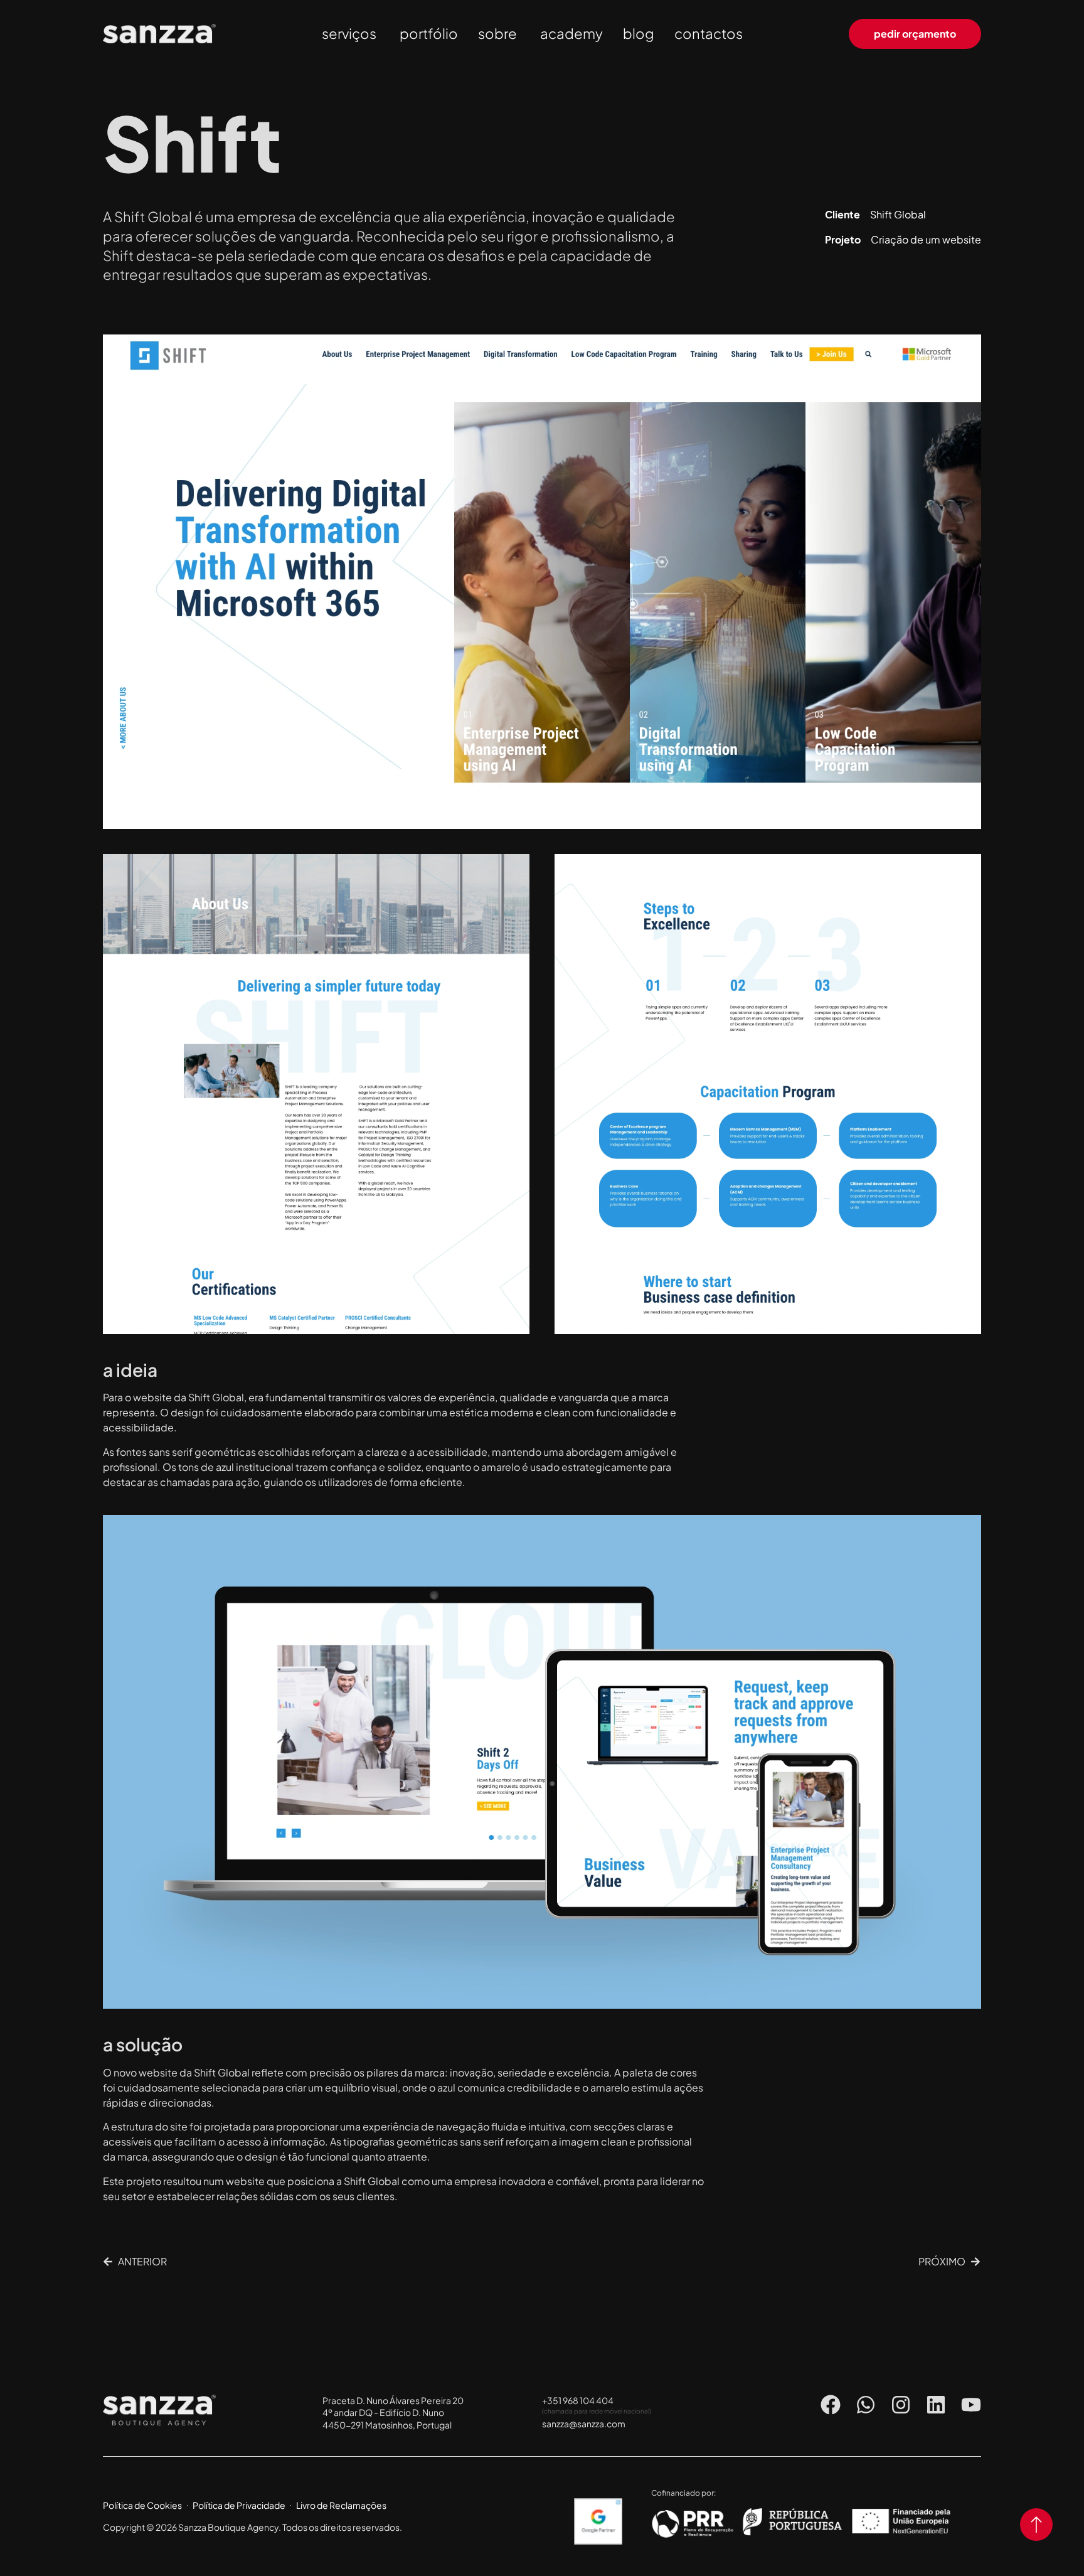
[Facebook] (831, 2405)
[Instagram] (901, 2405)
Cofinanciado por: (683, 2493)
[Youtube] (971, 2405)
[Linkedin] (936, 2405)
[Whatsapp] (866, 2405)
